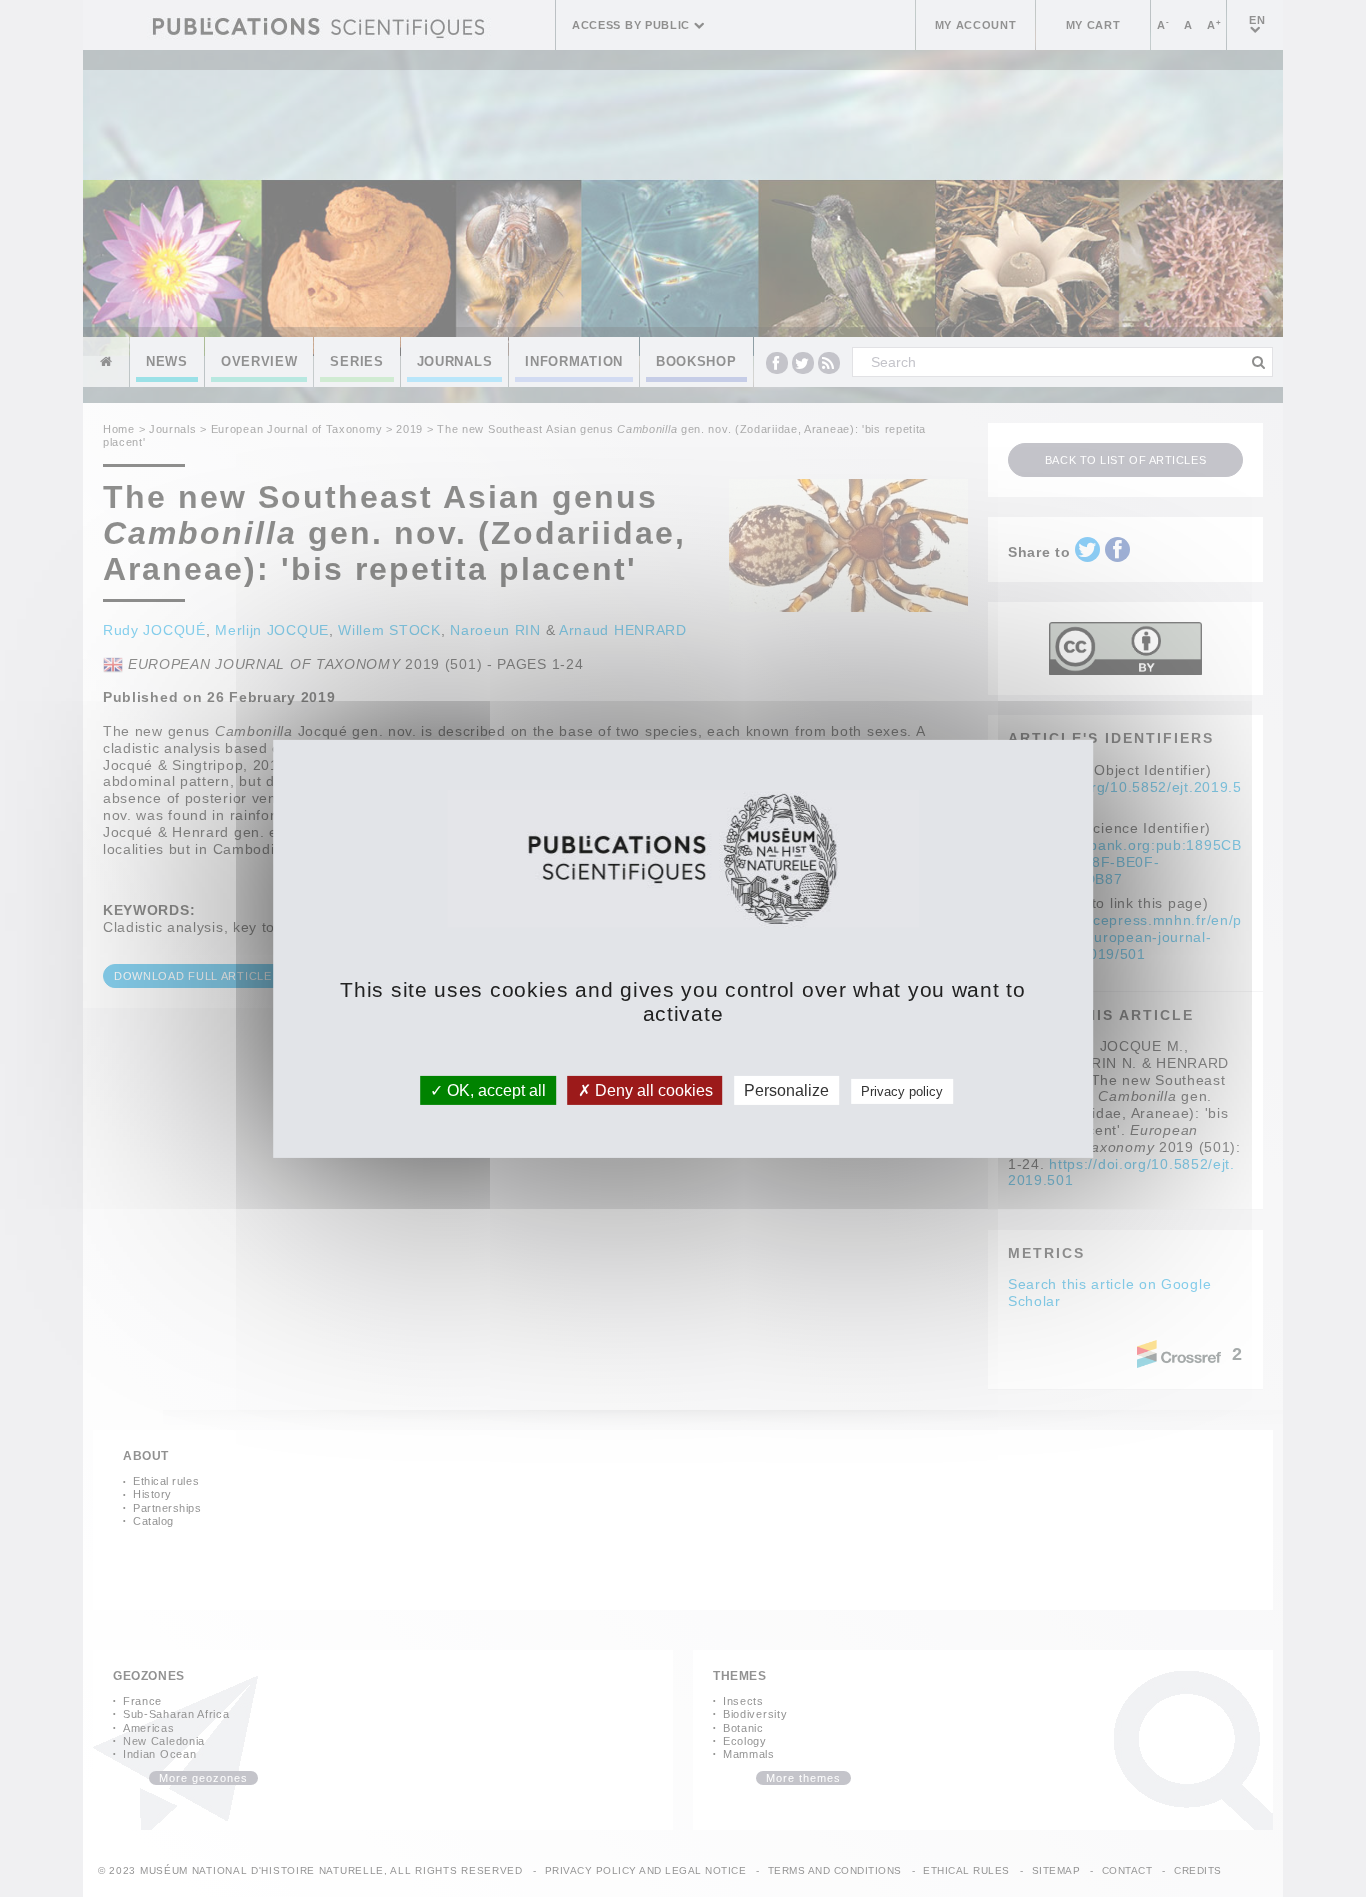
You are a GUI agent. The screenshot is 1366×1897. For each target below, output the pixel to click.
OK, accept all (494, 1089)
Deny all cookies (652, 1089)
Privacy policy (902, 1090)
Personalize (786, 1089)
